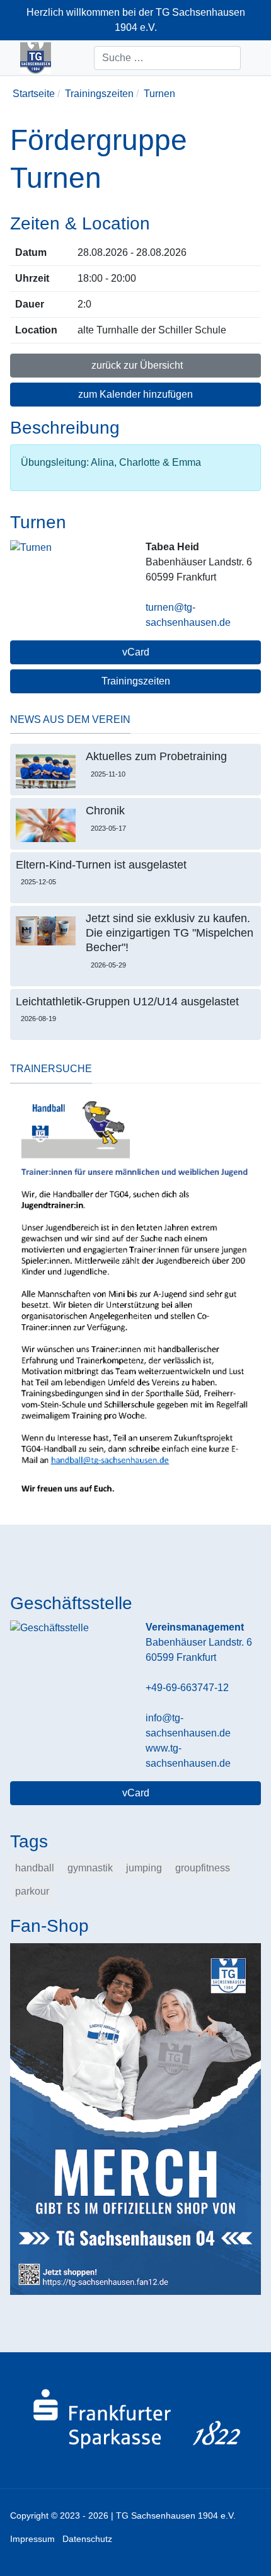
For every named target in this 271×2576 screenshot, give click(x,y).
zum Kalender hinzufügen (135, 394)
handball (35, 1868)
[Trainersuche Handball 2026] (135, 1298)
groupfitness (203, 1868)
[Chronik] (46, 825)
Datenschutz (87, 2539)
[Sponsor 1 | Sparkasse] (135, 2419)
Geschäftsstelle (71, 1603)
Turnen (38, 522)
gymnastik (90, 1868)
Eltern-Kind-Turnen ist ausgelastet (101, 865)
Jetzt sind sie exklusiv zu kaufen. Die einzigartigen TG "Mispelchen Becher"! (170, 933)
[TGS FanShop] (135, 2118)
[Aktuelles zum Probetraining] (46, 771)
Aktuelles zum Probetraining (156, 756)
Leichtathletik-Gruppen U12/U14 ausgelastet (127, 1002)
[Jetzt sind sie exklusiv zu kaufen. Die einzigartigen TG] (46, 931)
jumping (144, 1868)
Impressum (32, 2539)
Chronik (105, 811)
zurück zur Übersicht (136, 365)
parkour (32, 1891)
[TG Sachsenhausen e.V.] (36, 58)
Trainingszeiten (136, 681)
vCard (136, 652)
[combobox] (167, 58)
